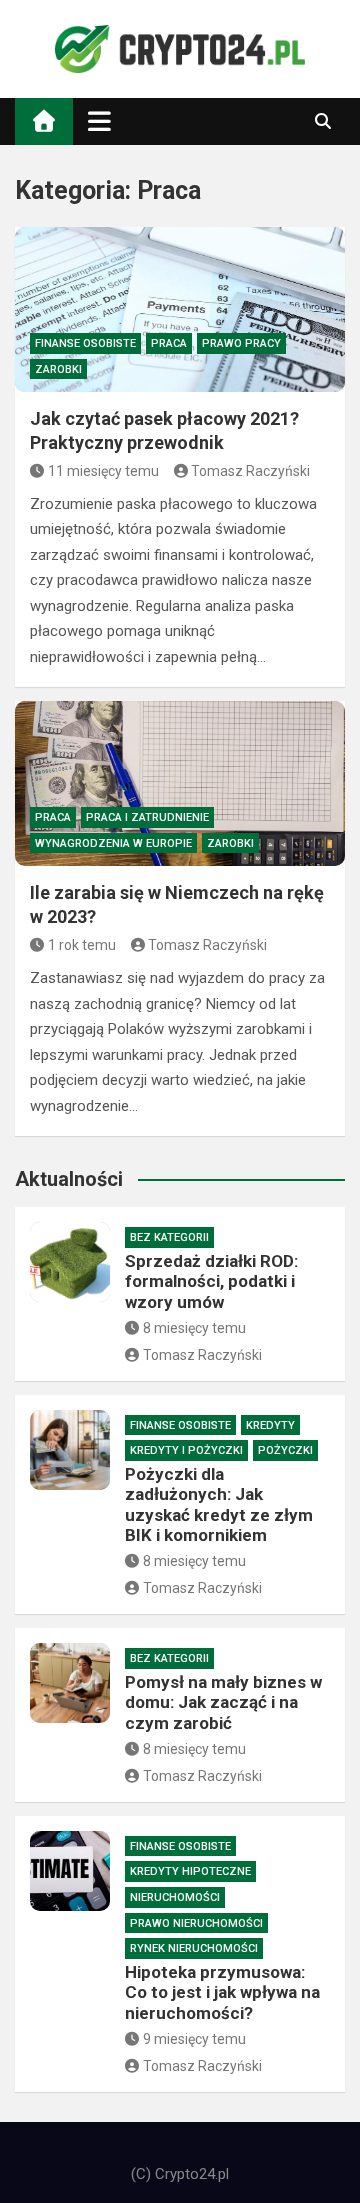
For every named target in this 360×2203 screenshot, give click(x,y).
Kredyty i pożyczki (186, 1450)
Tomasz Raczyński (250, 471)
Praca (169, 343)
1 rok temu (82, 945)
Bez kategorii (169, 1237)
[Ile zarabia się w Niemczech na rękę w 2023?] (180, 783)
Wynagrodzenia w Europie (113, 843)
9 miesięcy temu (194, 2039)
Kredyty (270, 1425)
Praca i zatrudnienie (147, 817)
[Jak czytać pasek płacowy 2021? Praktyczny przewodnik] (180, 309)
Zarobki (58, 369)
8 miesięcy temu (194, 1328)
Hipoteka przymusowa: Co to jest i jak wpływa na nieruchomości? (222, 1992)
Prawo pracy (241, 343)
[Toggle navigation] (99, 121)
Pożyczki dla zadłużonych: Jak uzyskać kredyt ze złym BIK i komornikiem (219, 1504)
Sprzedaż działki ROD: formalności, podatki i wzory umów (211, 1281)
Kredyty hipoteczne (190, 1871)
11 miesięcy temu (103, 471)
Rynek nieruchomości (194, 1948)
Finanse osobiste (85, 343)
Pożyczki (285, 1450)
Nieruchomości (175, 1897)
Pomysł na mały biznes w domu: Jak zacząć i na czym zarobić (223, 1702)
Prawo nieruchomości (196, 1923)
